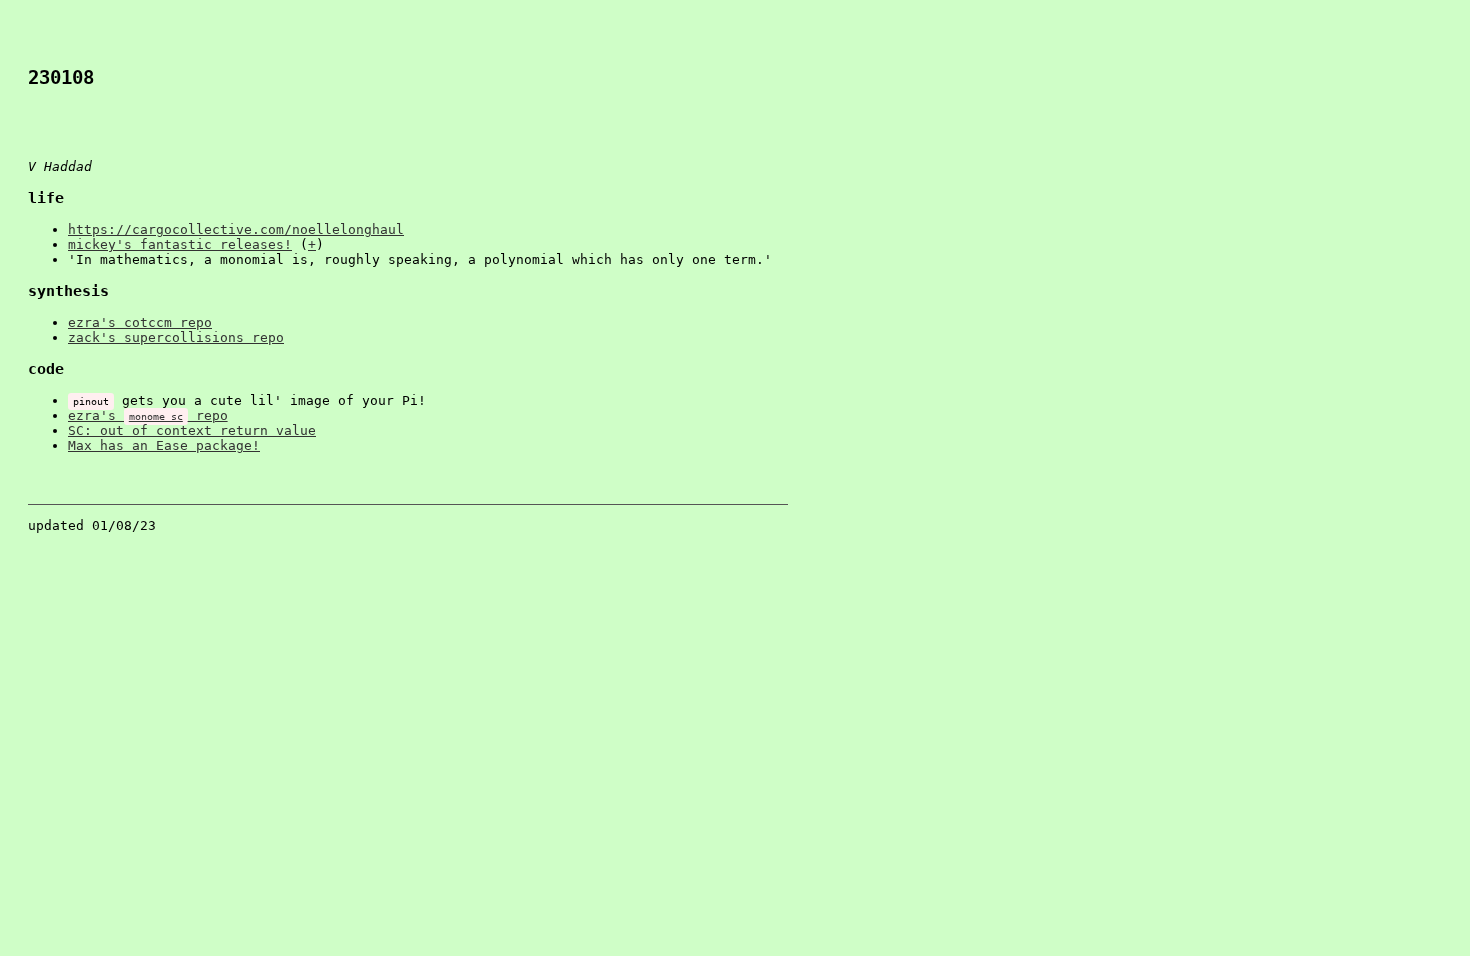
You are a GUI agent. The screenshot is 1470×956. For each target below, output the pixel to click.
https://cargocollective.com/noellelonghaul (236, 229)
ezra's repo (148, 415)
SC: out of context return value (192, 430)
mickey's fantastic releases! (180, 244)
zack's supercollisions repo (176, 337)
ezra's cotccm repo (140, 322)
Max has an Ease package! (164, 445)
